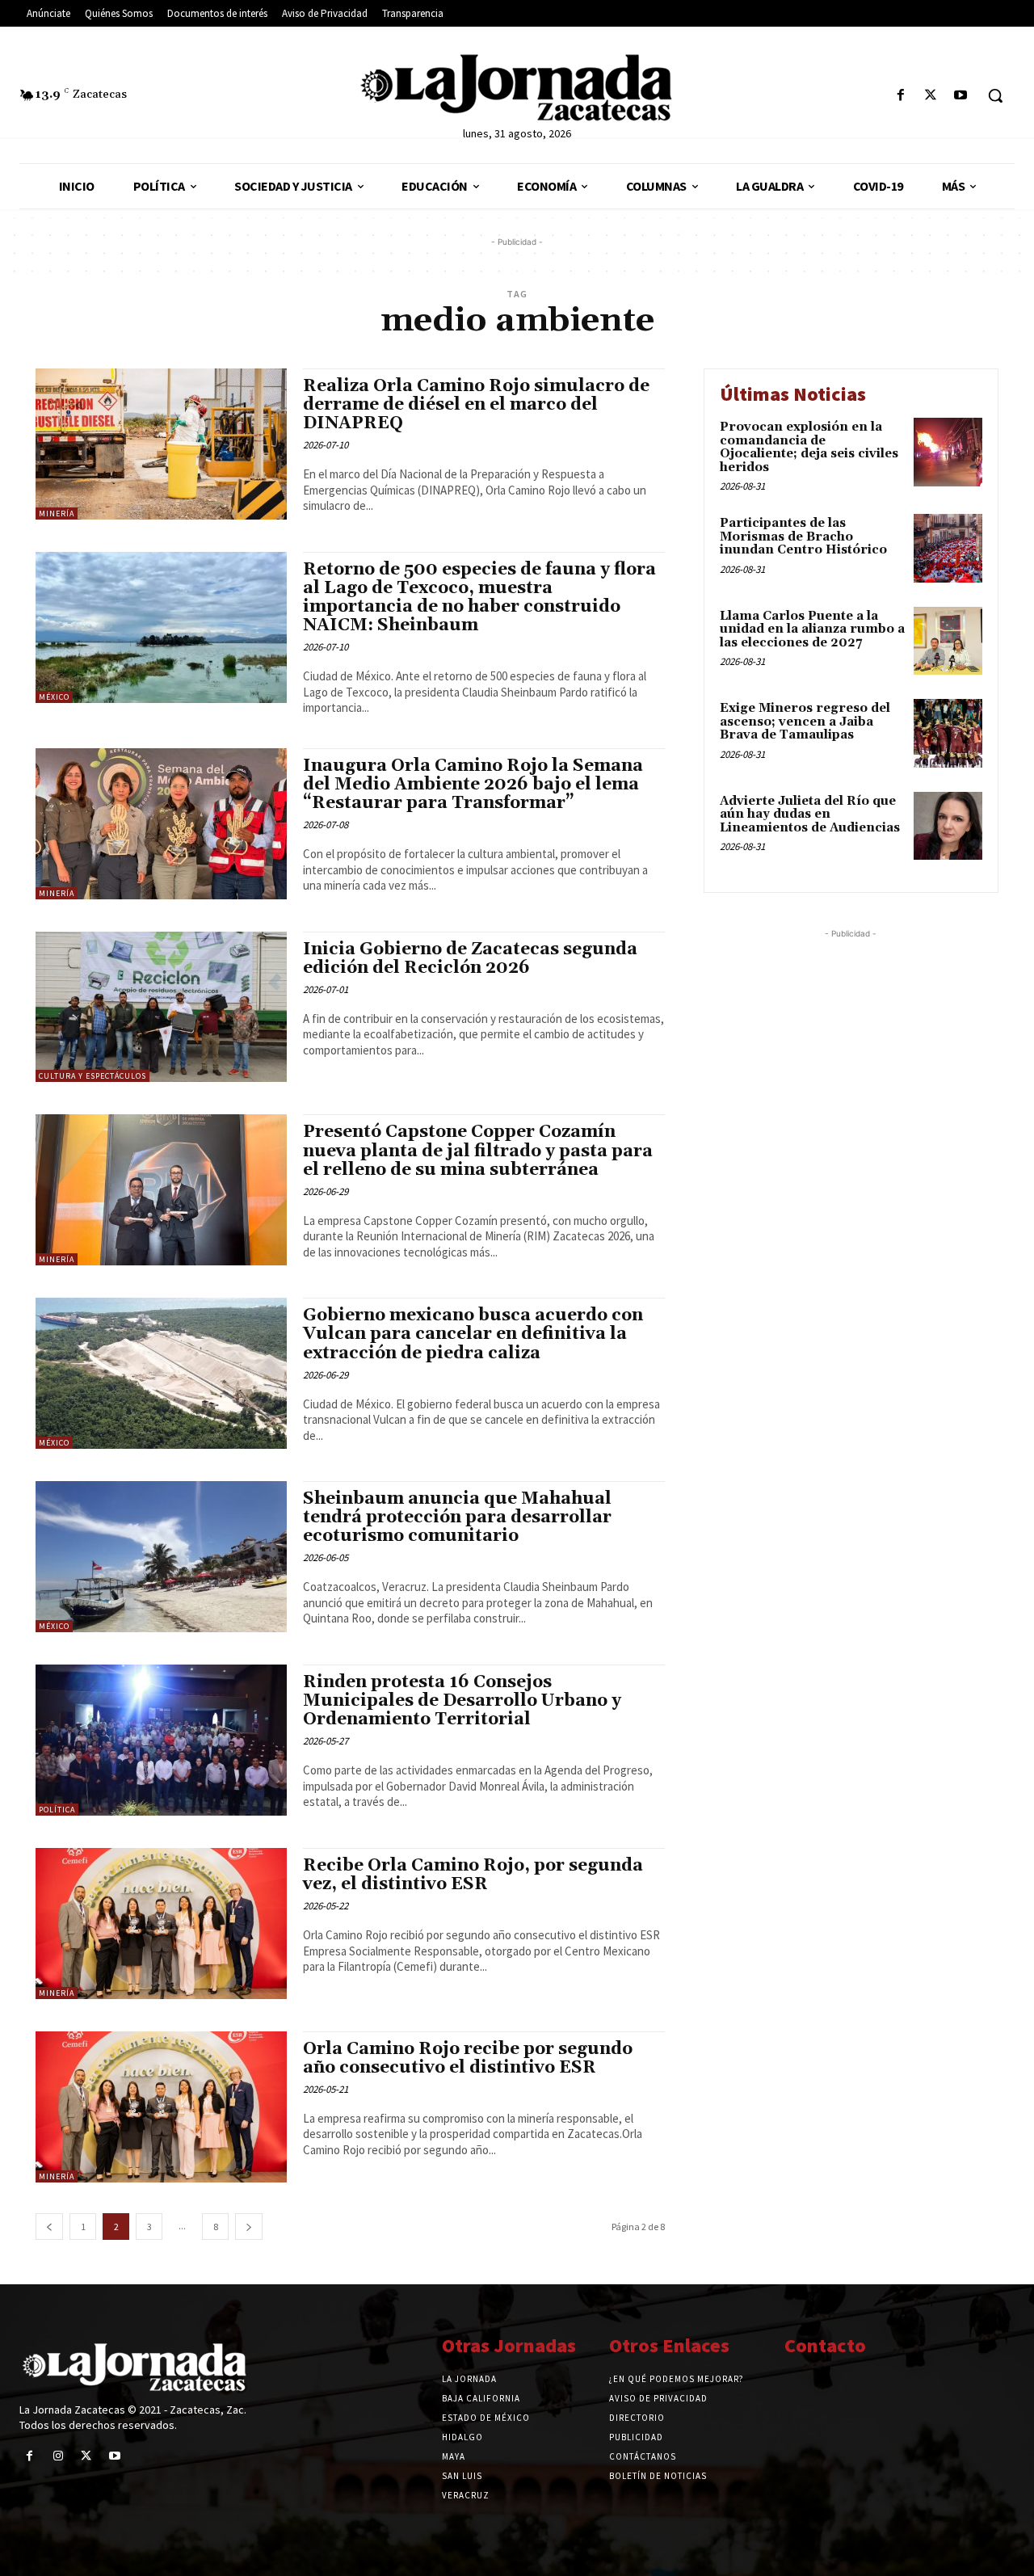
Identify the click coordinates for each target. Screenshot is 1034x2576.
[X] (931, 96)
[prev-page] (49, 2227)
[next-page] (249, 2227)
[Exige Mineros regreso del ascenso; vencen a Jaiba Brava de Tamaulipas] (948, 733)
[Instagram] (58, 2456)
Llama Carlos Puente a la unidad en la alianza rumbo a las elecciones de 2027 (812, 629)
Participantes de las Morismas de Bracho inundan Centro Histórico (803, 537)
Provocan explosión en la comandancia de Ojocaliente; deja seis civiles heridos (809, 447)
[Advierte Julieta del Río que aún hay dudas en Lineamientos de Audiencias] (948, 826)
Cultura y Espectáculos (92, 1076)
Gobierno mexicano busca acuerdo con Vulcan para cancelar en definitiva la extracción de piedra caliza (473, 1334)
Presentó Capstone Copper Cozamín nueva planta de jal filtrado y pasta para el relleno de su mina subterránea (478, 1151)
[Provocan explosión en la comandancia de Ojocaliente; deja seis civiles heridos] (948, 452)
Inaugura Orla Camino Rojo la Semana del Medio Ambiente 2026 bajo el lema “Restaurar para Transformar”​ (473, 785)
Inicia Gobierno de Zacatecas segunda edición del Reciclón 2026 (470, 959)
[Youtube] (961, 96)
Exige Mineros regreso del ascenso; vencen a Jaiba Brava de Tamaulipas (805, 722)
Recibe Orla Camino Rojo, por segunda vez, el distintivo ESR (473, 1875)
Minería (57, 514)
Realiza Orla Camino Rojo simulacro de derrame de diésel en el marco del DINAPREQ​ (476, 405)
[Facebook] (900, 96)
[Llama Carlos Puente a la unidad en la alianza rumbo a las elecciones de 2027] (948, 641)
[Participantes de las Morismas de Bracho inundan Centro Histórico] (948, 548)
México (54, 697)
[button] (995, 95)
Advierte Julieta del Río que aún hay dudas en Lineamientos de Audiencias (810, 814)
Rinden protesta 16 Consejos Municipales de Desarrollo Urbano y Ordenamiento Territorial (462, 1701)
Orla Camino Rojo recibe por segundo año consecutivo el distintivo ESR (468, 2058)
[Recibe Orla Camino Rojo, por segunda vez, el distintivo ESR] (161, 1924)
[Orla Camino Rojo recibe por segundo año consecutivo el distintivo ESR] (161, 2107)
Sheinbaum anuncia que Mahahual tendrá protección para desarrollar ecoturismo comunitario (457, 1517)
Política (57, 1810)
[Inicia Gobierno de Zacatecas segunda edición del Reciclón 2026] (161, 1007)
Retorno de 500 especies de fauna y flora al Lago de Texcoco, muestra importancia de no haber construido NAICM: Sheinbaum (479, 598)
